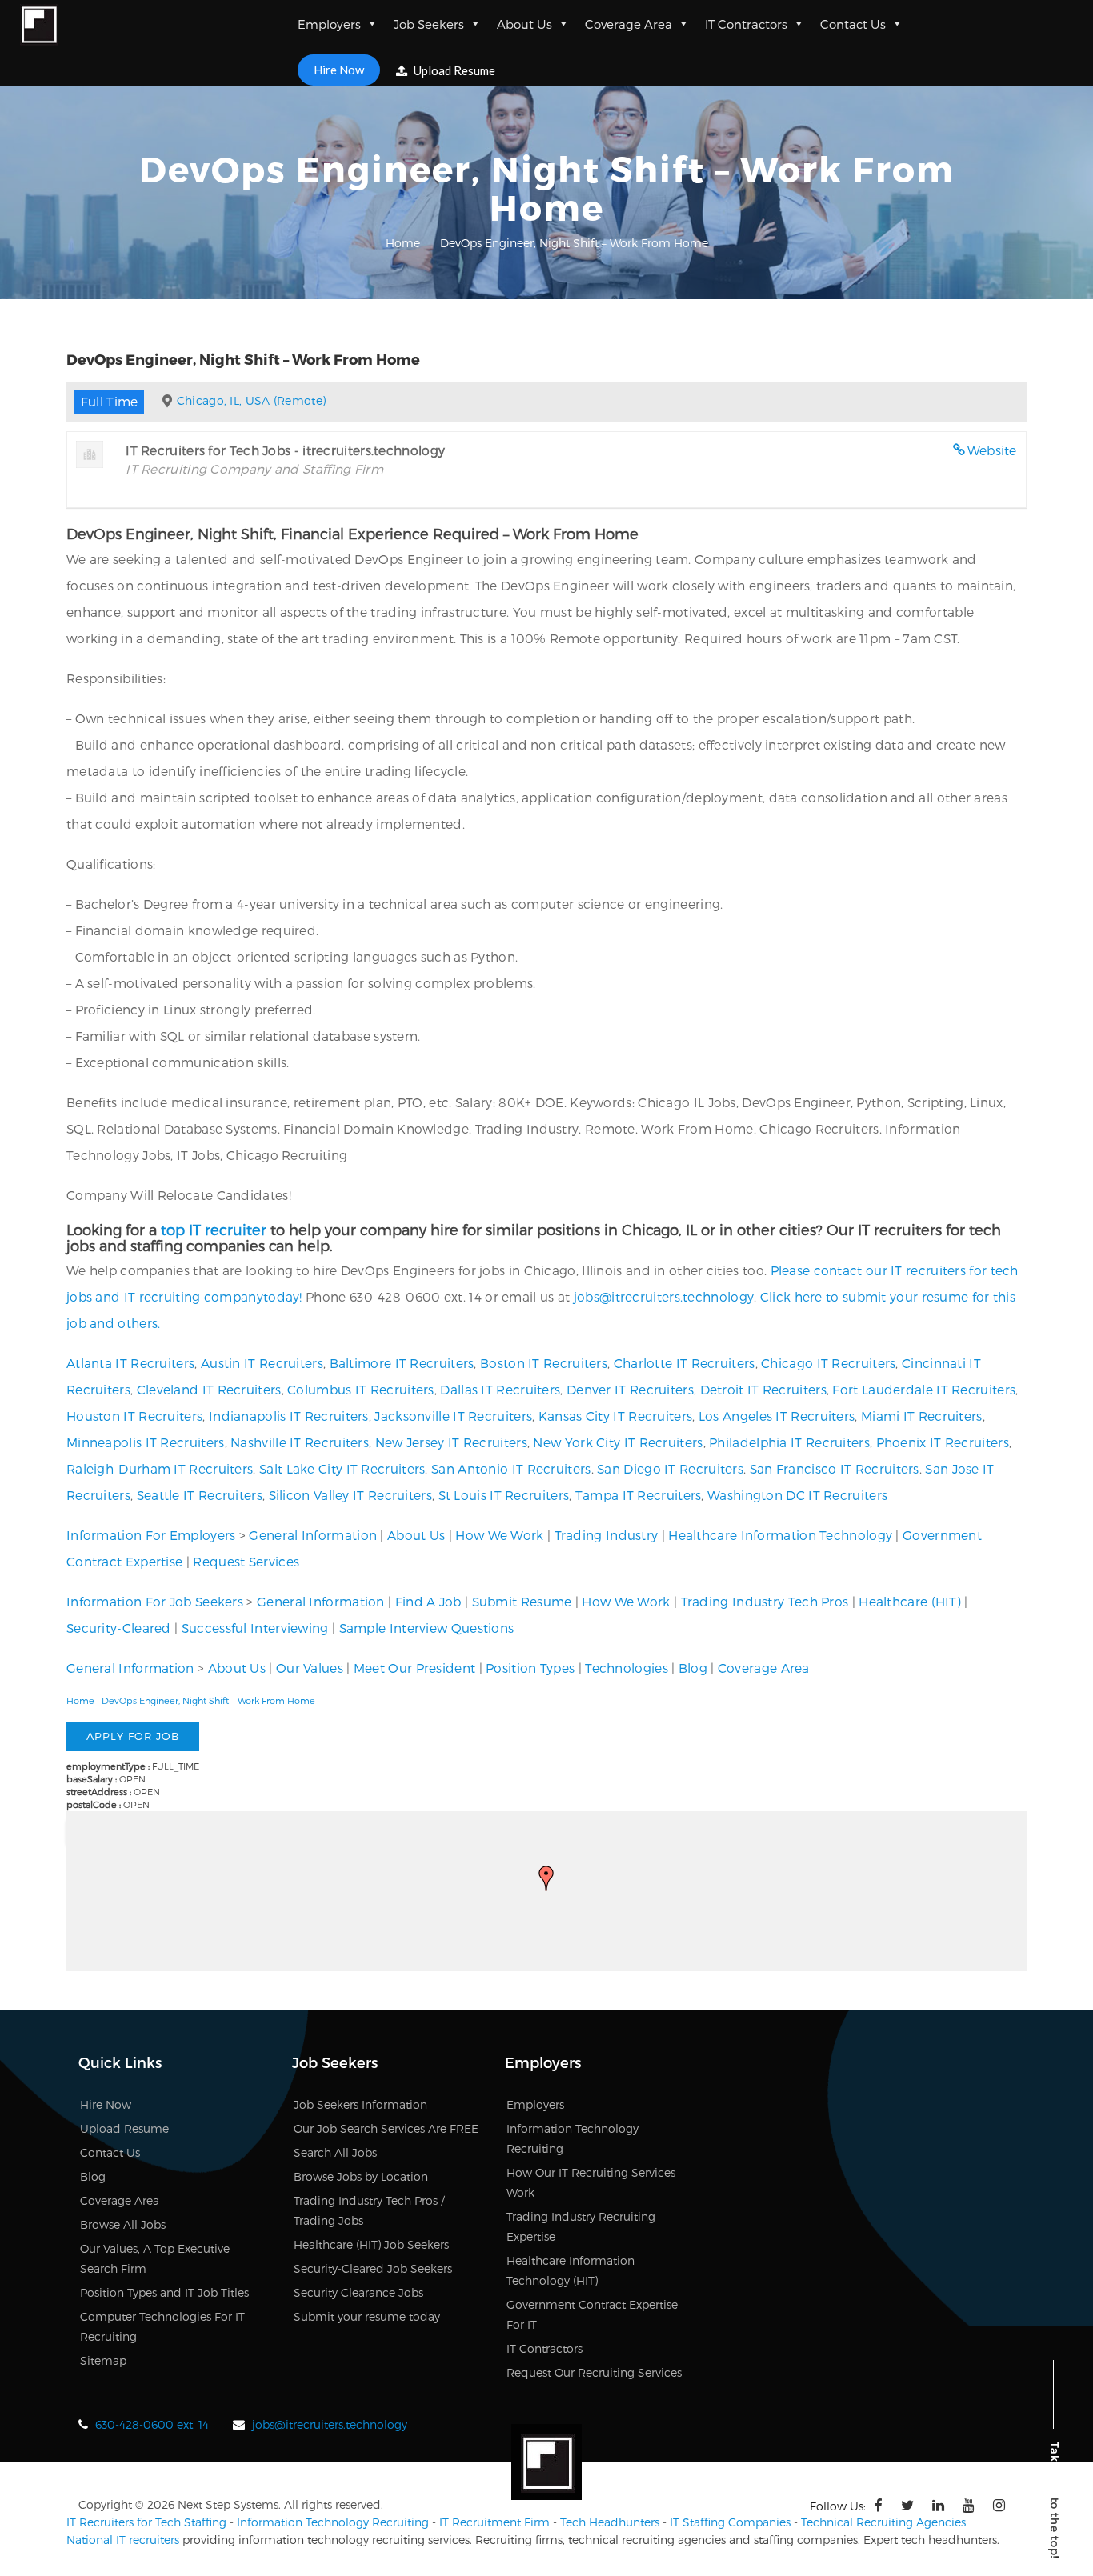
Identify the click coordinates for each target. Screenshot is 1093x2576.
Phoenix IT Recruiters (943, 1442)
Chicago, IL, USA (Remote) (252, 400)
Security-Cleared (119, 1628)
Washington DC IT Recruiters (797, 1495)
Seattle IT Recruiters (200, 1495)
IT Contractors (746, 24)
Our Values (310, 1668)
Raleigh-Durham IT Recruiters (160, 1468)
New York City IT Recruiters (618, 1442)
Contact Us (853, 24)
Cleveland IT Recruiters (209, 1389)
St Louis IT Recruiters (504, 1495)
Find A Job (428, 1601)
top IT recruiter (214, 1229)
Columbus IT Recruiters (361, 1389)
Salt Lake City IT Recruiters (342, 1468)
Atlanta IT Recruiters (130, 1363)
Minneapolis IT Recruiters (146, 1442)
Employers (329, 24)
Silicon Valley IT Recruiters (350, 1495)
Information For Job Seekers (155, 1601)
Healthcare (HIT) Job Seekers (371, 2244)
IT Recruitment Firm (494, 2522)
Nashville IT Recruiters (300, 1442)
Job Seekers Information (360, 2104)
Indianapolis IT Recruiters (289, 1416)
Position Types (530, 1668)
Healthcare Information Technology (780, 1535)
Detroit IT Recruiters (763, 1389)
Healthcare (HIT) (910, 1601)
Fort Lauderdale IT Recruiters (924, 1389)
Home (403, 243)
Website (992, 450)
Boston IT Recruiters (544, 1363)
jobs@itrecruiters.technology (664, 1296)
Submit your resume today (367, 2316)
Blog (693, 1668)
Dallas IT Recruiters (500, 1389)
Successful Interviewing (255, 1628)
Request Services (246, 1561)
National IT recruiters (123, 2540)
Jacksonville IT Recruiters (453, 1416)
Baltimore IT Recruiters (402, 1363)
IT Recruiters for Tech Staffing (146, 2522)
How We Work (499, 1535)
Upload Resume (453, 70)
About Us (524, 24)
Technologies (627, 1668)
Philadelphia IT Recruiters (789, 1442)
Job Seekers (429, 24)
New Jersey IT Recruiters (451, 1442)
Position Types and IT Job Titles (164, 2292)
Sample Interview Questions (427, 1628)
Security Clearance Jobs (358, 2292)
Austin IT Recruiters (262, 1363)
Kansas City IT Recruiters (616, 1416)
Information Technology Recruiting (333, 2522)
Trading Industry (607, 1535)
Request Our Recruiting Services (594, 2372)
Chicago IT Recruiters (828, 1363)
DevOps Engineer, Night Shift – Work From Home (208, 1700)
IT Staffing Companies (730, 2522)
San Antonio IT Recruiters (511, 1468)
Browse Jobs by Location (361, 2176)
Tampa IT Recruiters (639, 1495)
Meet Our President (414, 1668)
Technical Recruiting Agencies (883, 2522)
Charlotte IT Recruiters (685, 1363)
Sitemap (103, 2360)
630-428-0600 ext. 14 (152, 2424)
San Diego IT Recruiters (670, 1468)
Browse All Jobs (123, 2224)
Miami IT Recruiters (922, 1416)
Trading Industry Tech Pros (765, 1601)
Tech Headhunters (610, 2522)
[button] (546, 1878)
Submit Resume (522, 1601)
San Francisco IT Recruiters (835, 1468)
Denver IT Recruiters (630, 1389)
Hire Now (339, 70)
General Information (313, 1535)
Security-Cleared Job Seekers (373, 2268)
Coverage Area (629, 24)
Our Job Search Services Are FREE (386, 2128)
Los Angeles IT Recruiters (777, 1416)
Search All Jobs (335, 2152)
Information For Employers (151, 1535)
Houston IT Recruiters (134, 1416)
